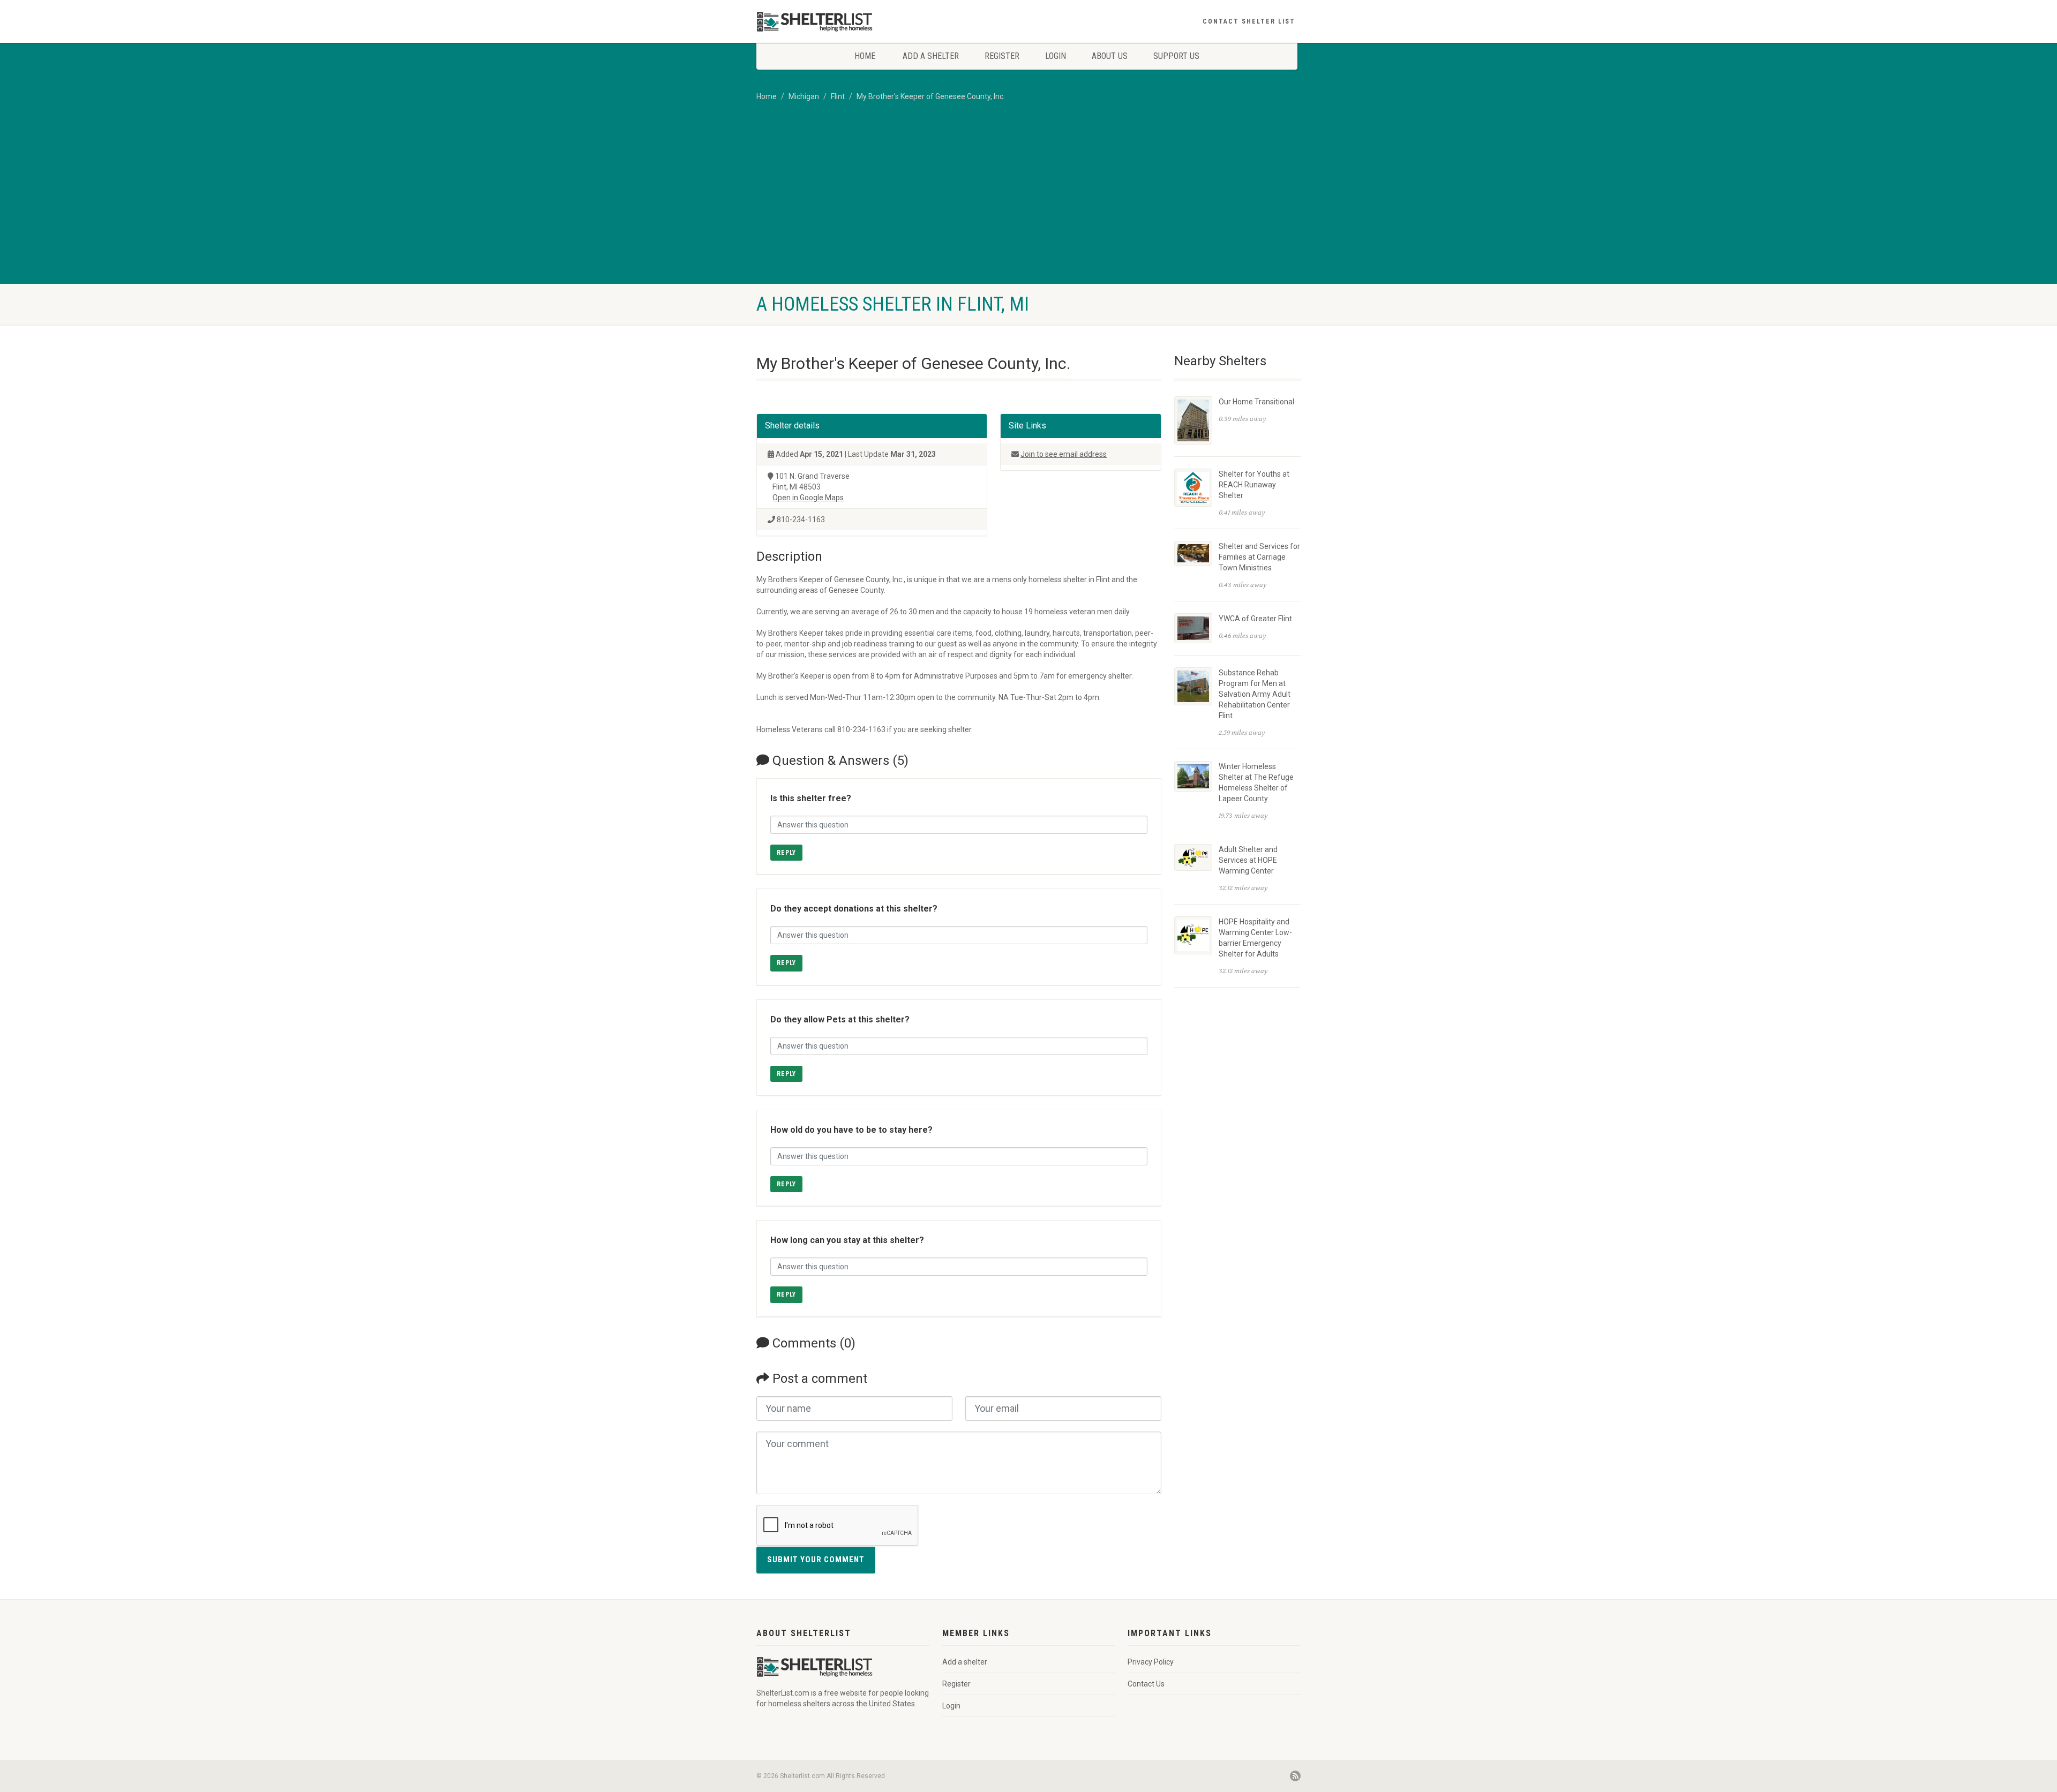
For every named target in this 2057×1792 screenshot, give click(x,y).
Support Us (1176, 56)
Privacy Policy (1151, 1662)
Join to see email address (1064, 454)
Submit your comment (816, 1560)
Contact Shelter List (1249, 21)
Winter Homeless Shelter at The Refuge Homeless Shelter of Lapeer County (1256, 782)
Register (1002, 56)
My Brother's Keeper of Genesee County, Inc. (931, 96)
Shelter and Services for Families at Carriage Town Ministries (1259, 557)
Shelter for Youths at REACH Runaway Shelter (1254, 485)
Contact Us (1146, 1684)
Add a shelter (931, 56)
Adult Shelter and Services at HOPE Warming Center (1248, 860)
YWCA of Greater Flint (1255, 619)
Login (1056, 56)
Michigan (804, 96)
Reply (786, 853)
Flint (838, 96)
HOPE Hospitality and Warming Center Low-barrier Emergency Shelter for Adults (1255, 938)
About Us (1110, 56)
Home (865, 56)
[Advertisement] (1028, 204)
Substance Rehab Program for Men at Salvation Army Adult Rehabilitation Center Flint (1255, 694)
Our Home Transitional (1256, 402)
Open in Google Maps (808, 498)
